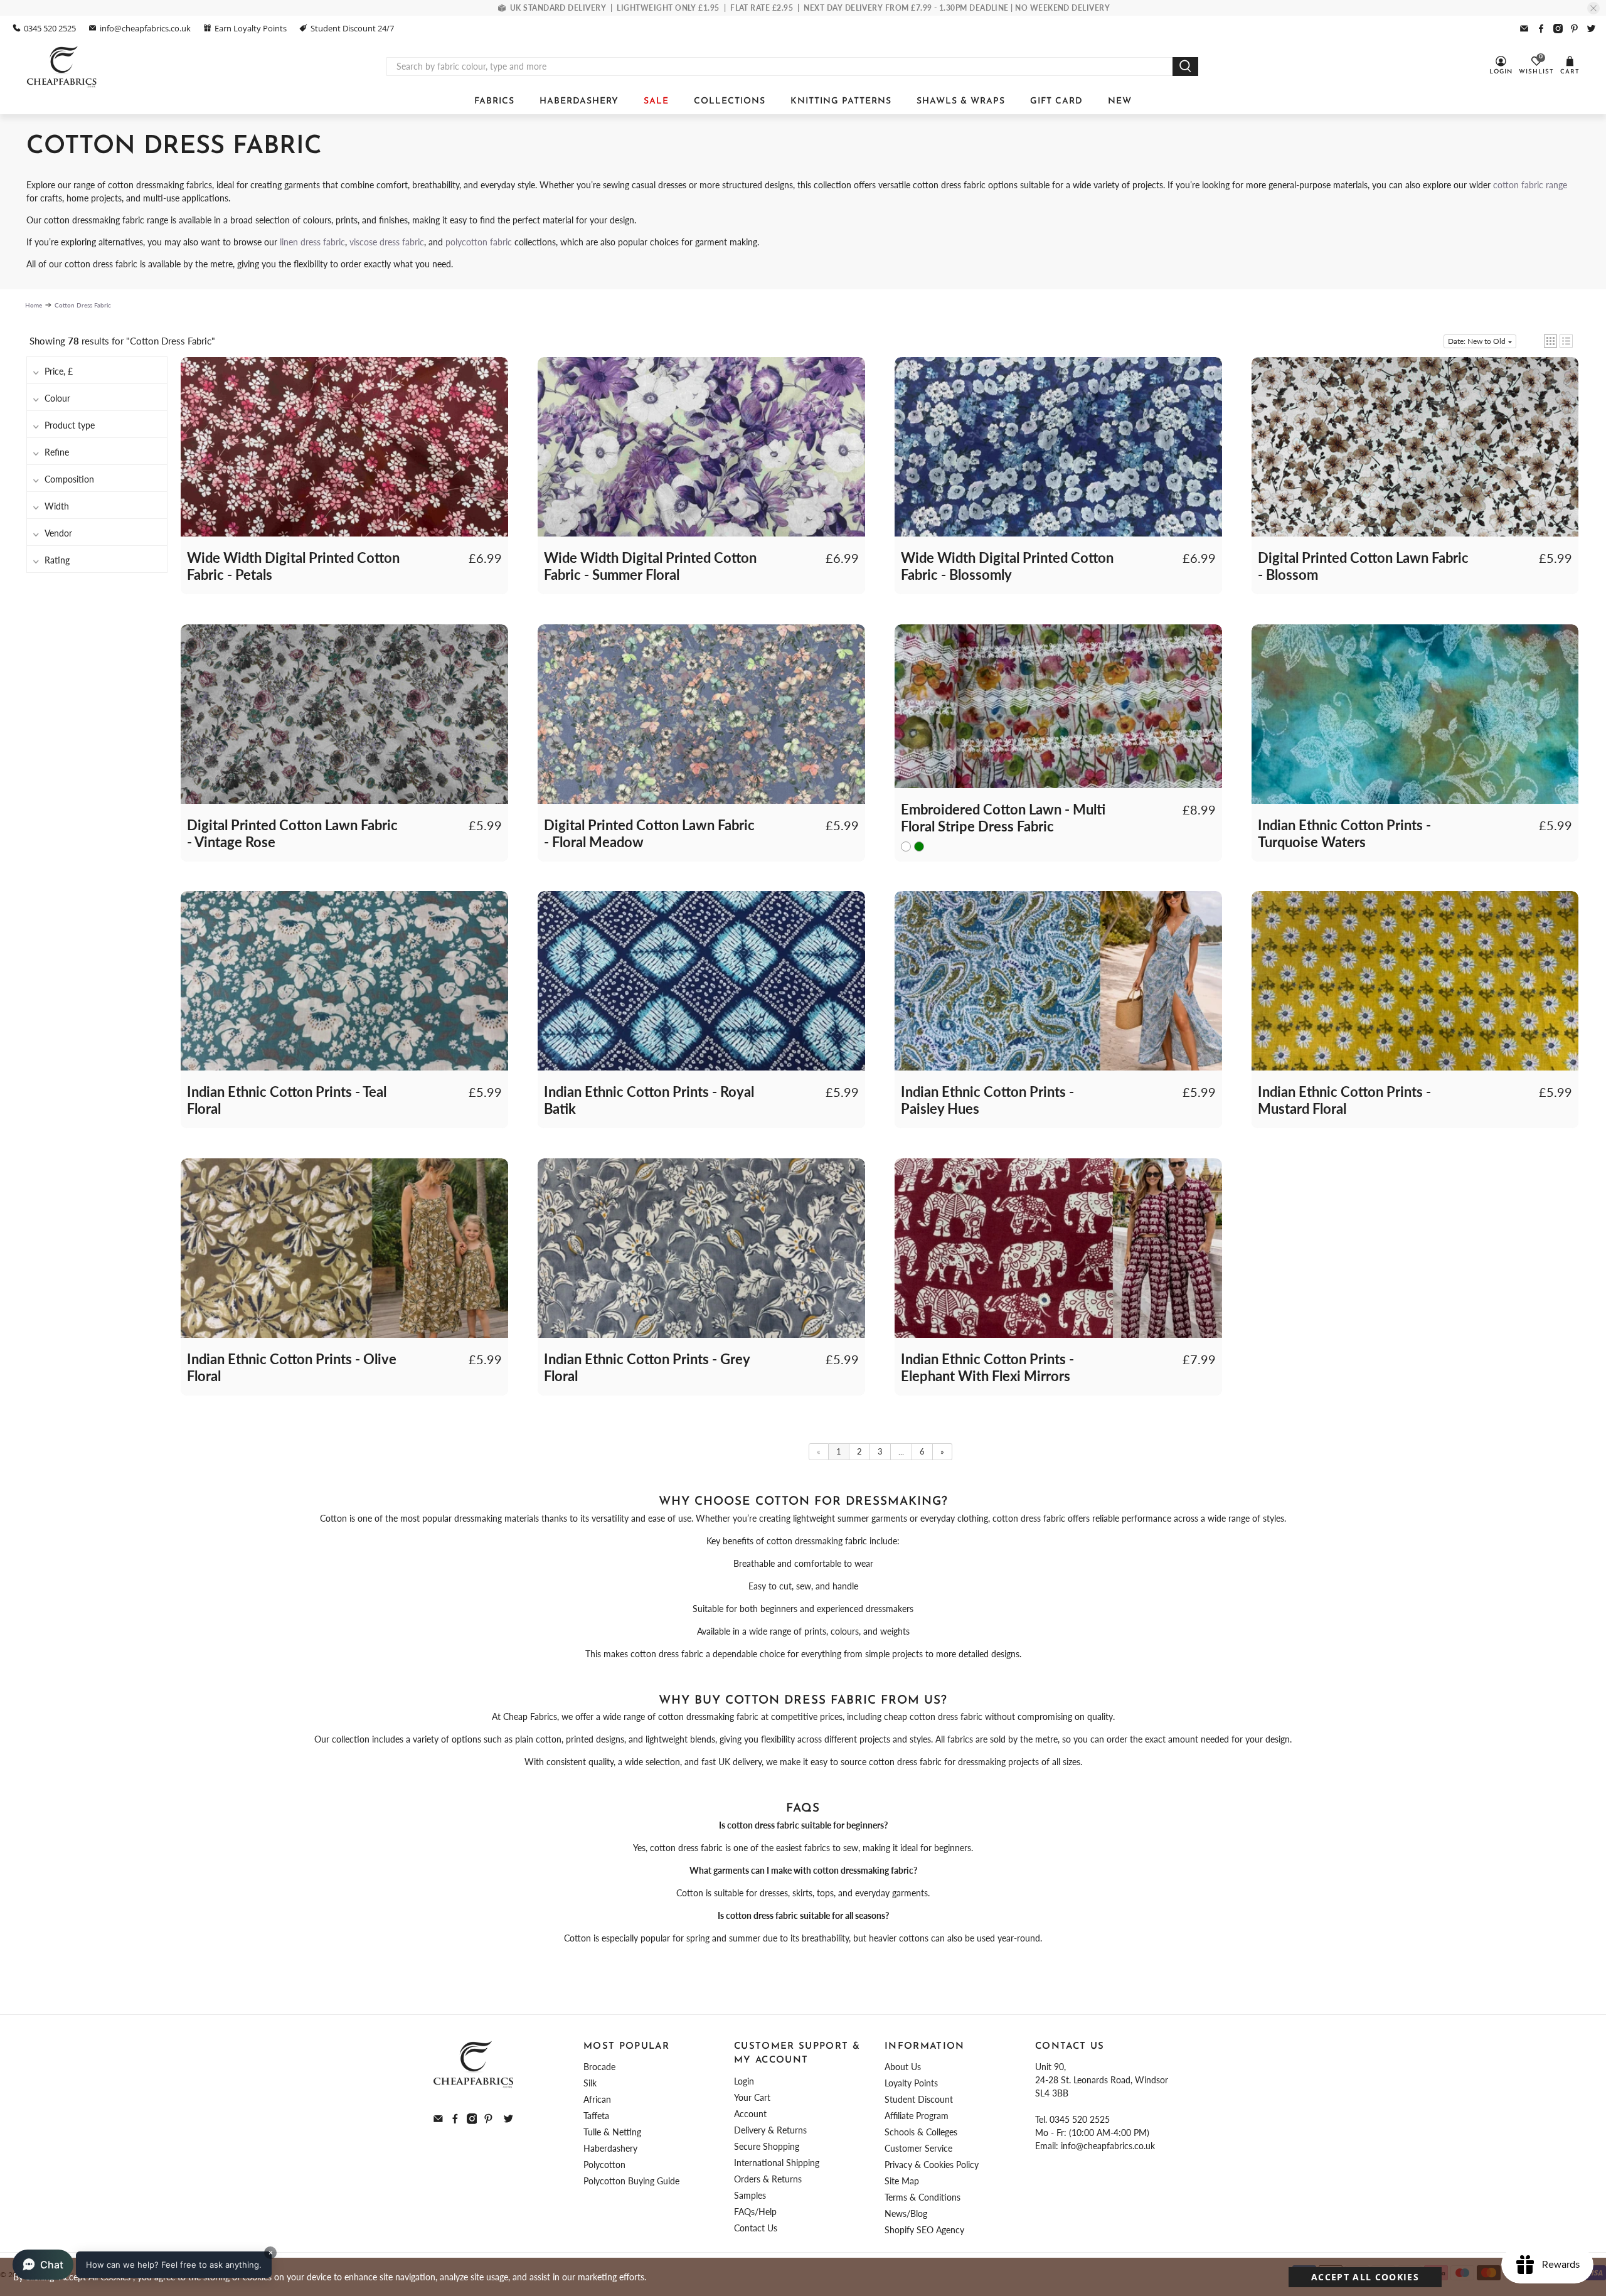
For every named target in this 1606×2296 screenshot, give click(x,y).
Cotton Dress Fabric (83, 305)
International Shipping (777, 2163)
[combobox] (780, 67)
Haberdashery (610, 2148)
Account (750, 2114)
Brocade (599, 2067)
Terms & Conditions (923, 2197)
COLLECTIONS (730, 101)
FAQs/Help (755, 2212)
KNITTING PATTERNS (841, 101)
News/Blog (906, 2213)
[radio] (906, 846)
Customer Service (918, 2148)
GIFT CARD (1056, 101)
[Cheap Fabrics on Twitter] (1591, 29)
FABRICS (494, 101)
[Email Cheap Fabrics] (1524, 29)
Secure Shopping (767, 2146)
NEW (1120, 101)
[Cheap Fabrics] (62, 67)
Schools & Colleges (921, 2132)
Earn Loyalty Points (251, 28)
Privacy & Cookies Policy (932, 2165)
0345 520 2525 (50, 28)
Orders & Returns (768, 2179)
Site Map (902, 2181)
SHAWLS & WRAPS (961, 101)
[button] (1550, 341)
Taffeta (596, 2116)
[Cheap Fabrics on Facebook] (1541, 29)
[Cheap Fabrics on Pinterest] (1574, 29)
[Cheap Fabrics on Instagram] (1558, 29)
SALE (656, 101)
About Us (903, 2067)
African (597, 2099)
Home (34, 305)
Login (744, 2081)
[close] (1593, 8)
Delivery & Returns (770, 2130)
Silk (590, 2083)
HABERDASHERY (579, 101)
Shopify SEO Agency (924, 2230)
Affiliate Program (917, 2116)
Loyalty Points (911, 2083)
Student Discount (919, 2099)
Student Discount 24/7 (352, 28)
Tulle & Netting (612, 2132)
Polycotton (604, 2165)
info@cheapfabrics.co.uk (145, 28)
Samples (750, 2195)
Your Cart (752, 2097)
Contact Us (756, 2228)
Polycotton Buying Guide (631, 2181)
